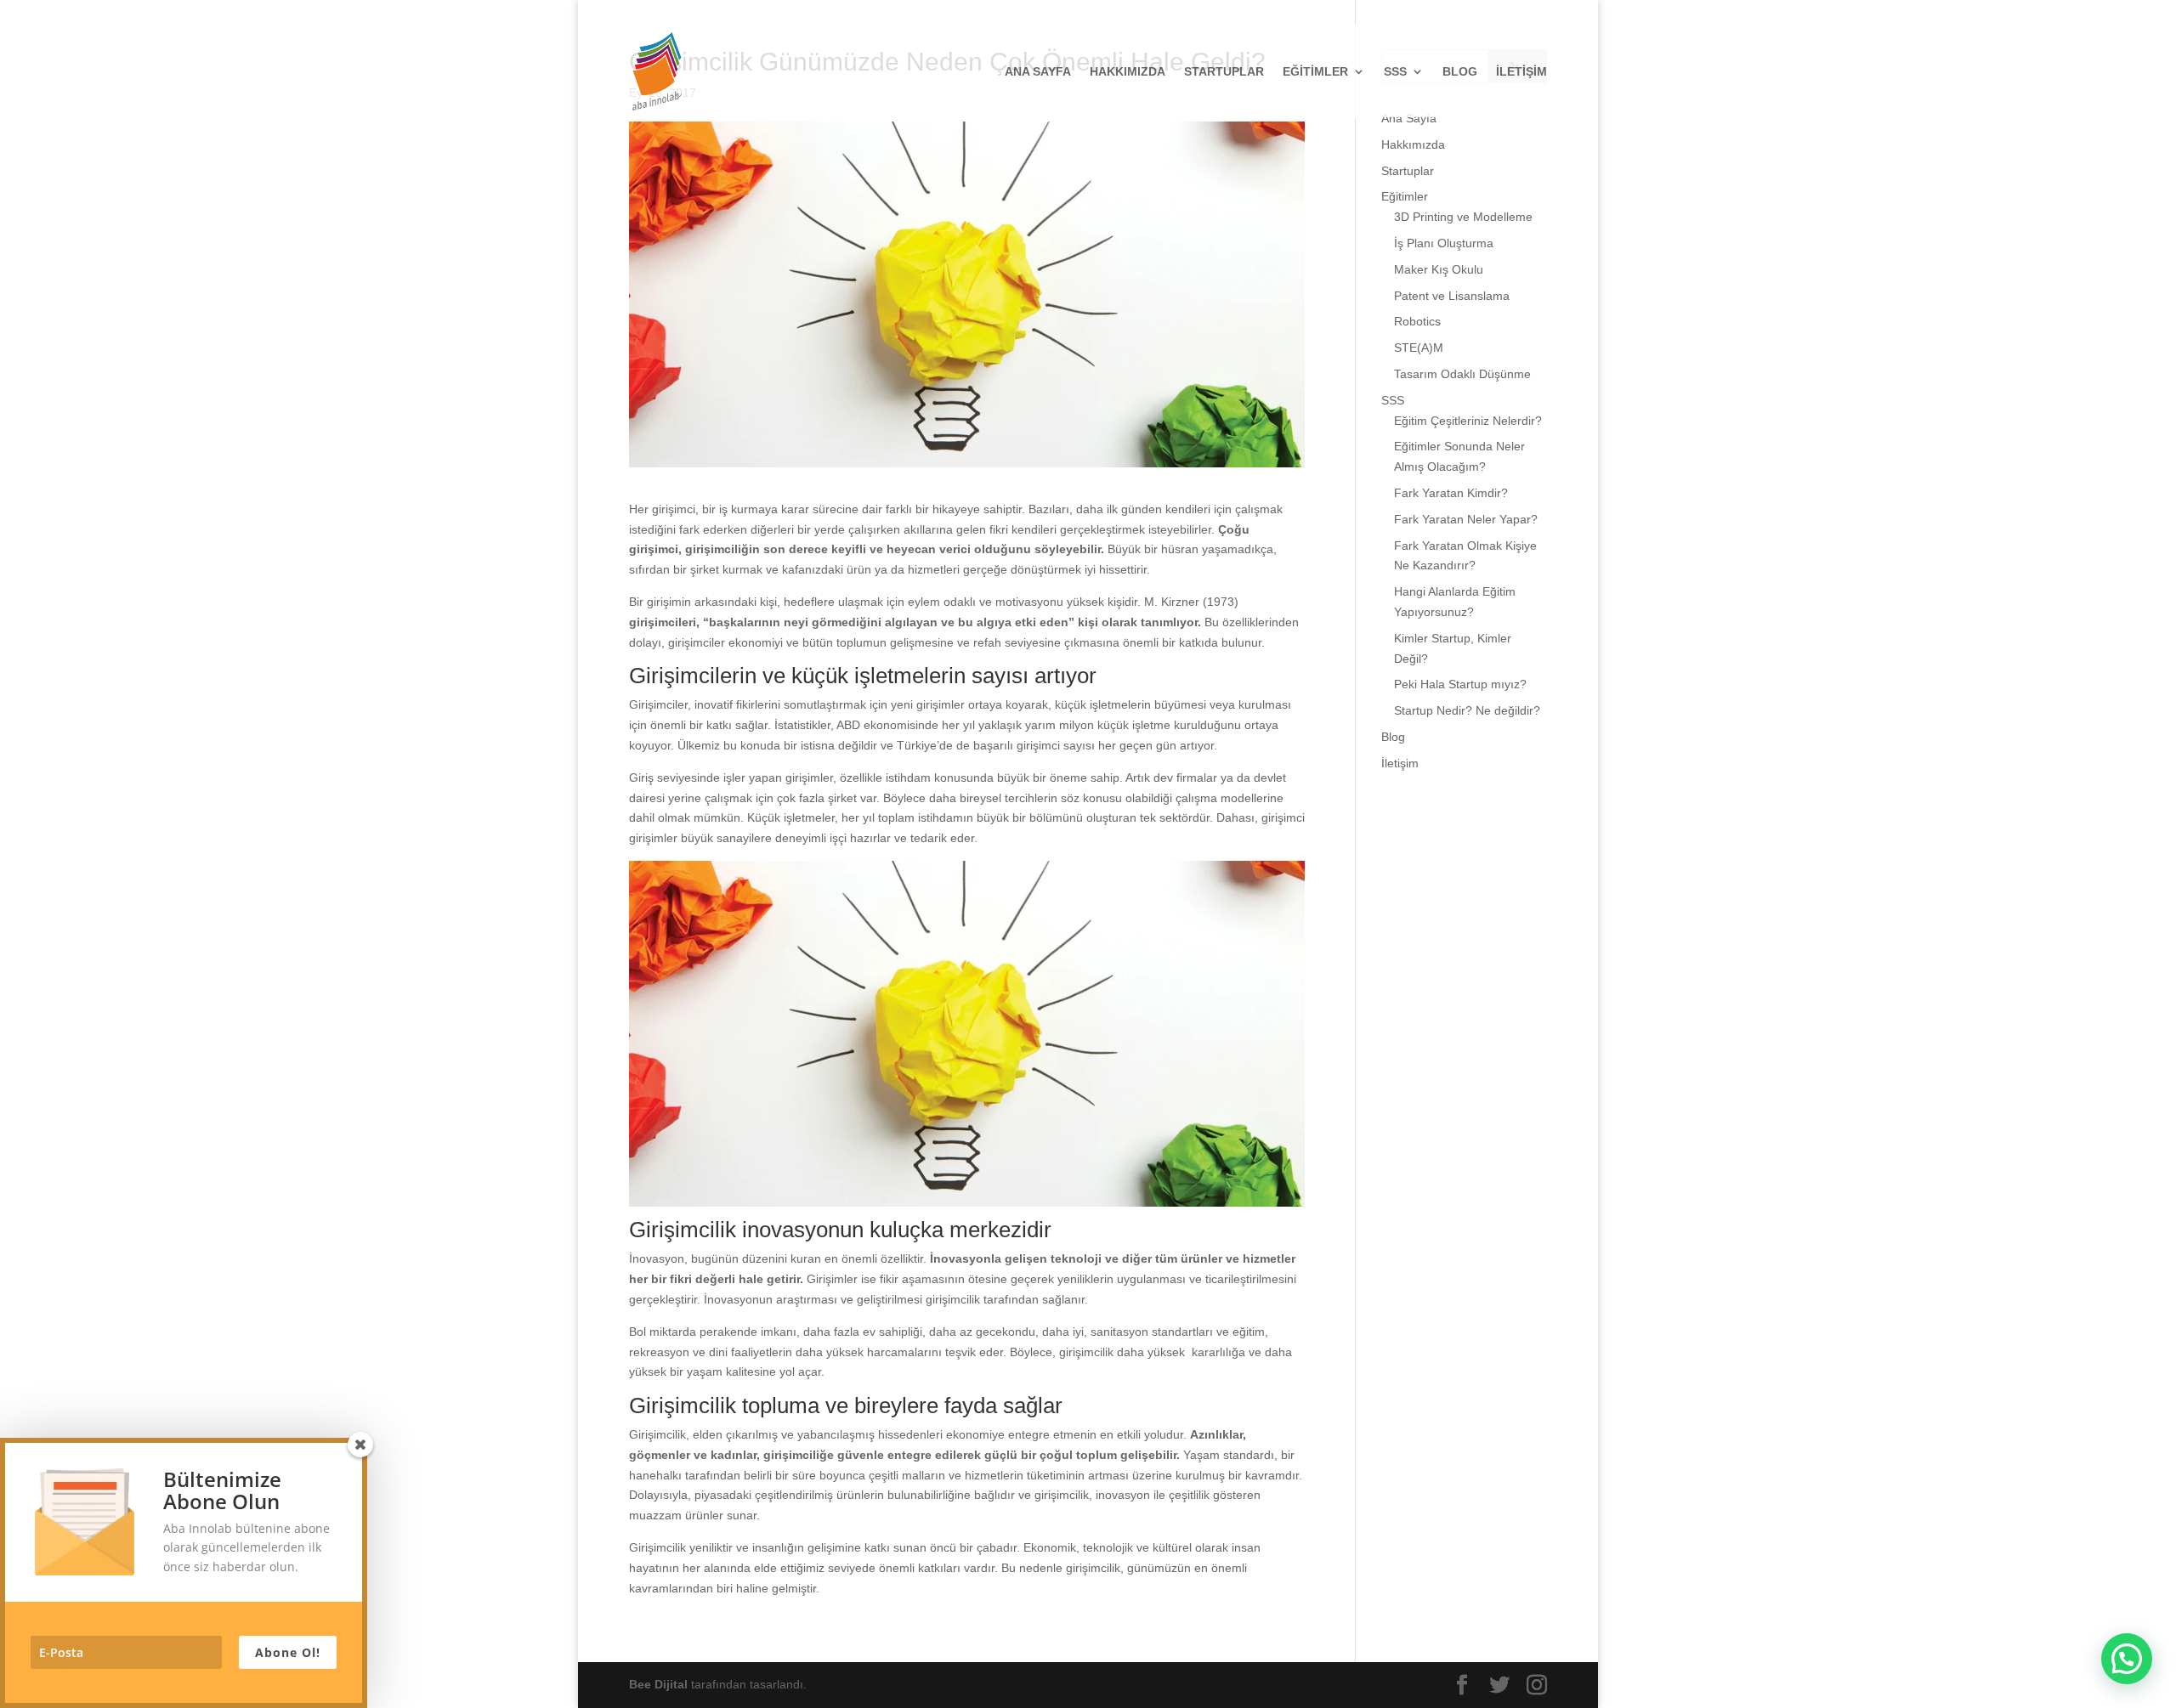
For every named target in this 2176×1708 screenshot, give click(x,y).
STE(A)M (1419, 348)
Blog (1460, 72)
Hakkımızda (1128, 72)
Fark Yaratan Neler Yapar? (1466, 519)
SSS (1395, 72)
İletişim (1521, 72)
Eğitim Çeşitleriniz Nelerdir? (1468, 421)
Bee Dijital (660, 1684)
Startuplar (1224, 72)
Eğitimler (1315, 72)
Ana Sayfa (1038, 72)
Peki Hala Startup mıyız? (1460, 684)
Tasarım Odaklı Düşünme (1462, 374)
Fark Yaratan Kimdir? (1451, 493)
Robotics (1417, 321)
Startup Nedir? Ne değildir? (1467, 710)
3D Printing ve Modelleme (1463, 217)
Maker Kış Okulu (1439, 269)
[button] (2127, 1659)
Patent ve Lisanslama (1452, 296)
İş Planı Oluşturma (1444, 243)
